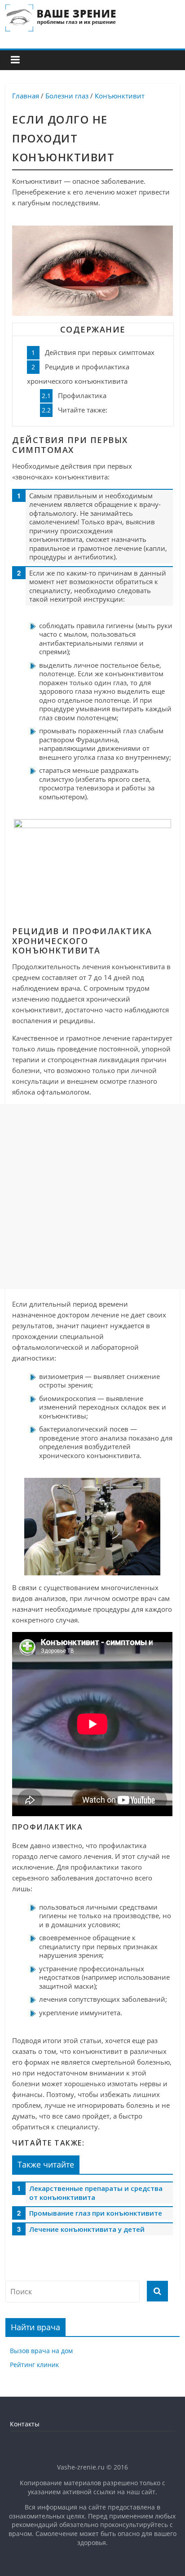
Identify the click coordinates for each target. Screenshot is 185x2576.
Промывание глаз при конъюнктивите (96, 2213)
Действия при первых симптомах (93, 352)
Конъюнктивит (120, 96)
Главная (26, 96)
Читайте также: (75, 410)
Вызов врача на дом (41, 2351)
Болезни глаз (67, 96)
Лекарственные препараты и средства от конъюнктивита (96, 2193)
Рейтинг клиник (34, 2365)
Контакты (25, 2424)
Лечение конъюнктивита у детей (87, 2229)
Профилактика (74, 395)
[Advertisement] (92, 1198)
